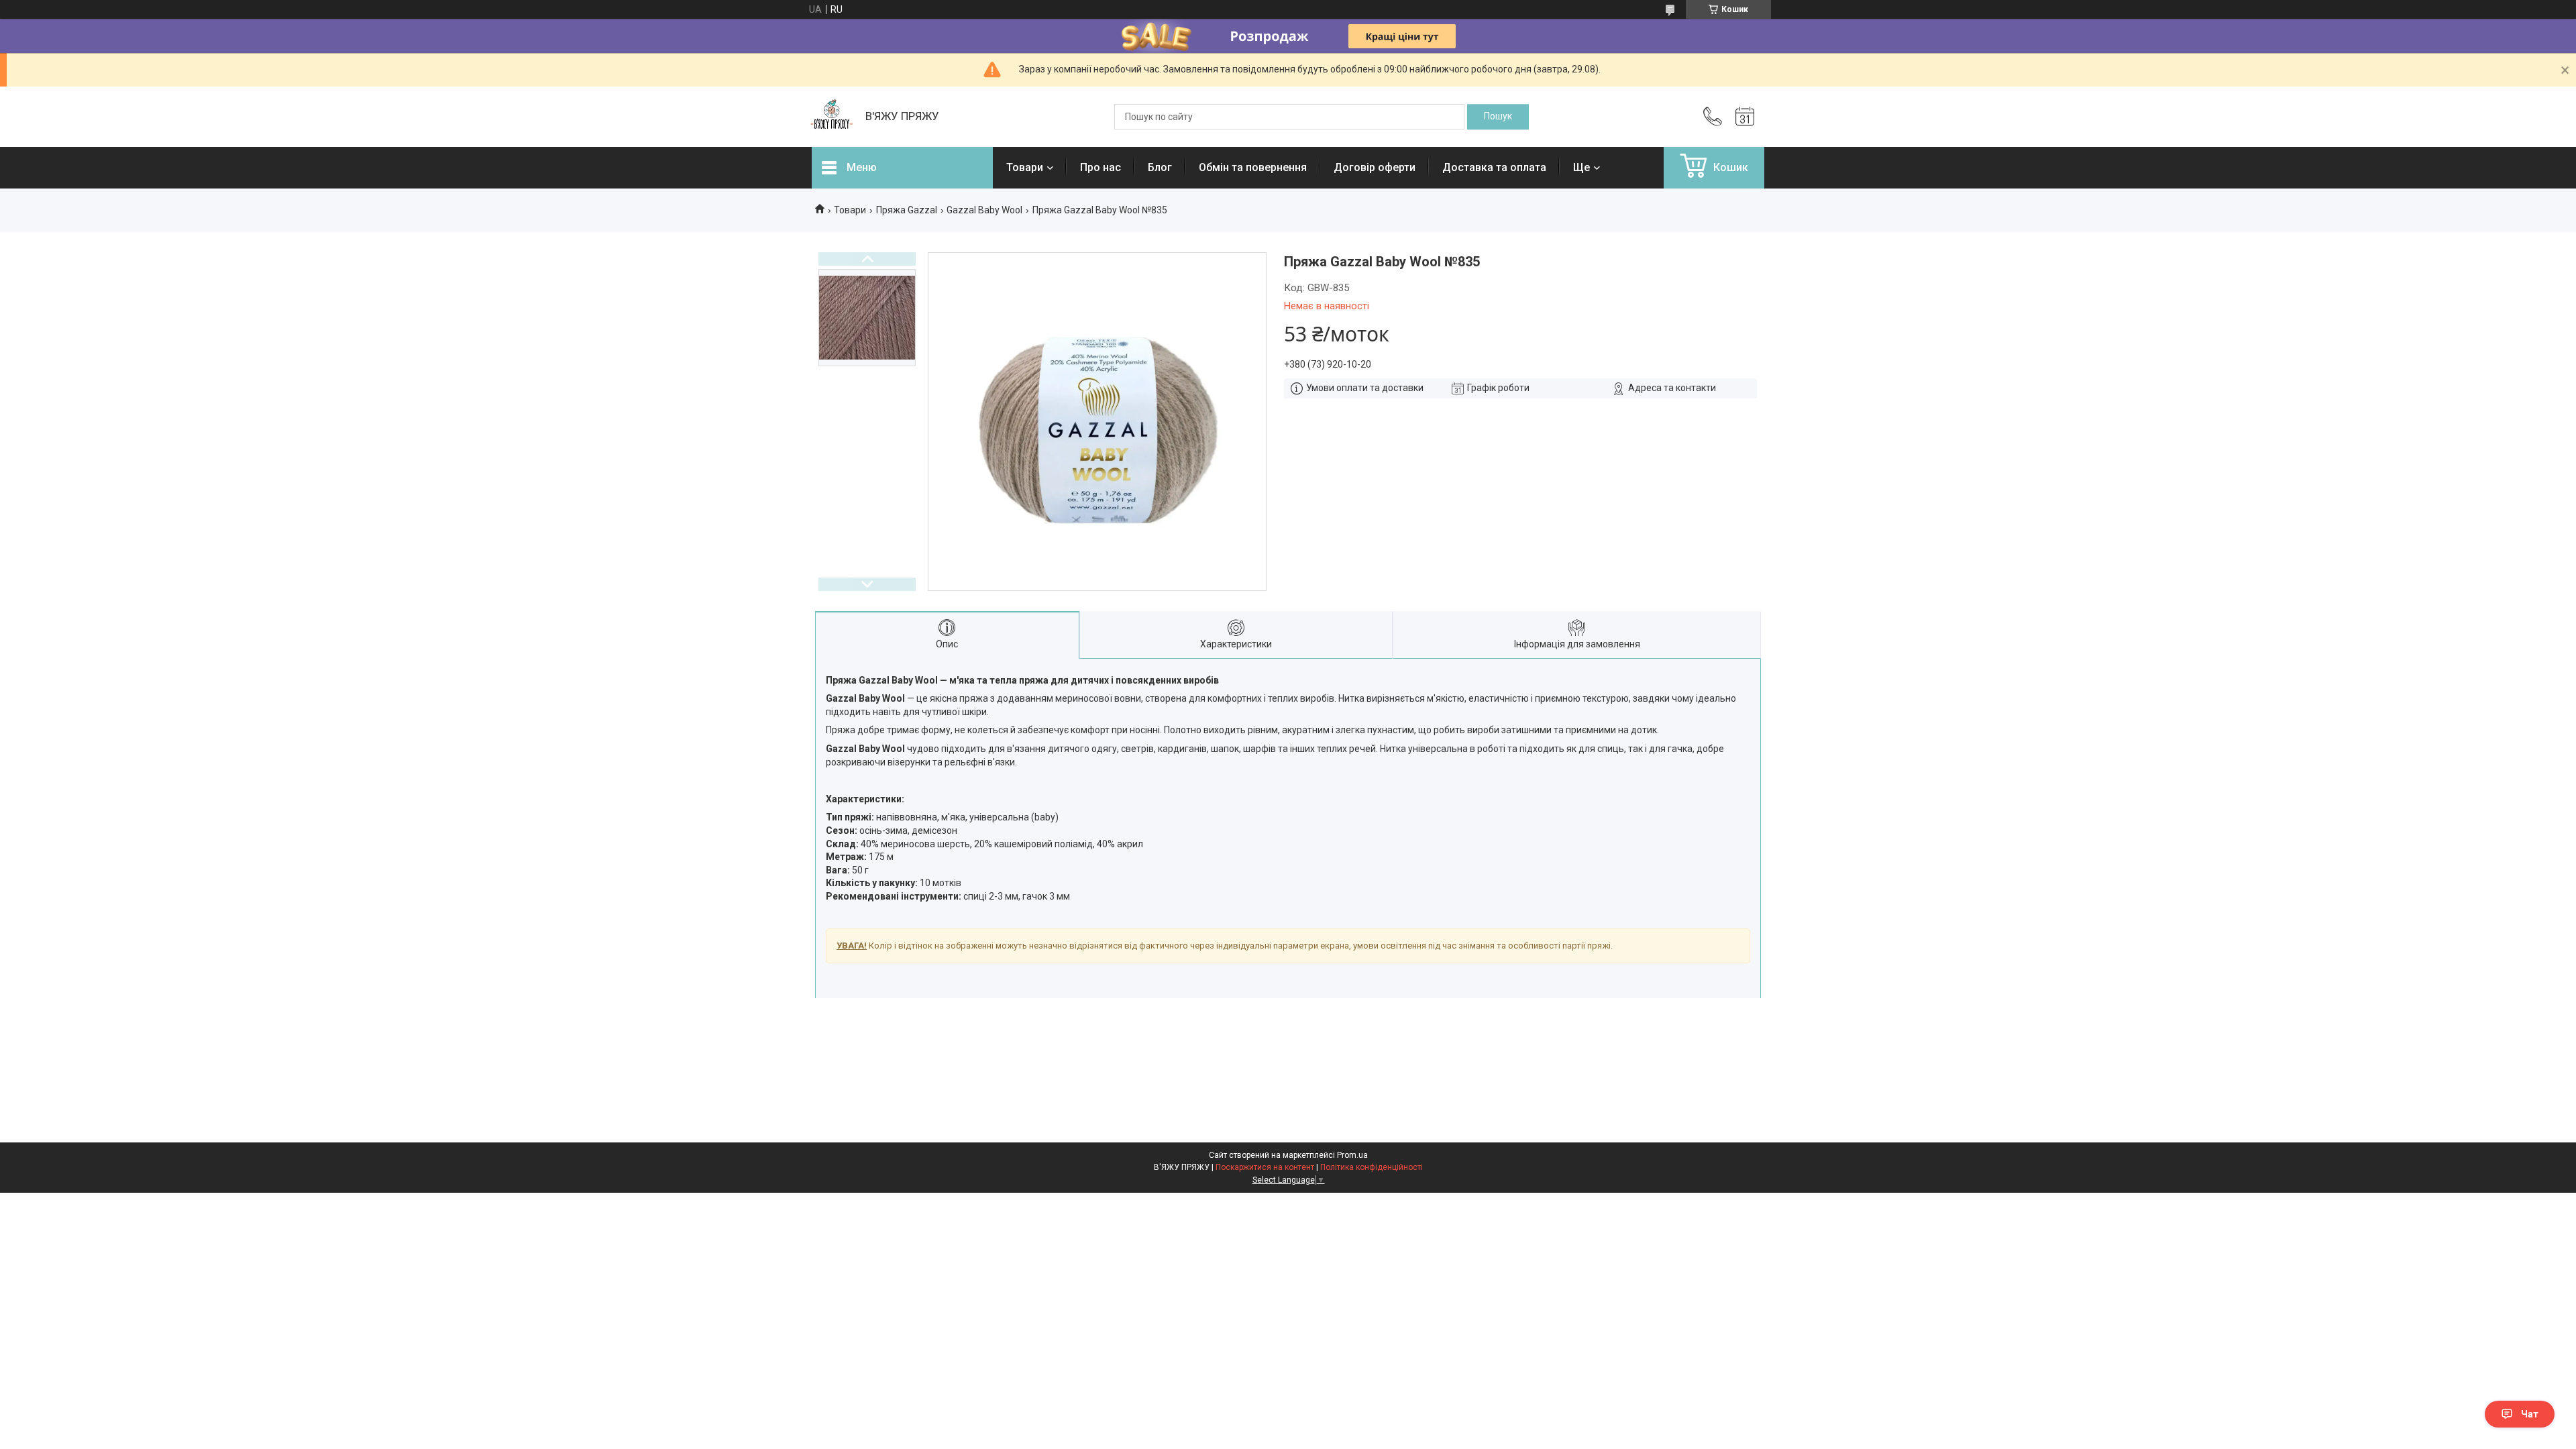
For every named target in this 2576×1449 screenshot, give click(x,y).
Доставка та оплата (1494, 167)
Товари (1025, 167)
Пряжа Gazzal (907, 210)
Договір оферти (1375, 167)
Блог (1160, 167)
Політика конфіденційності (1372, 1167)
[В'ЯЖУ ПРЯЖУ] (832, 117)
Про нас (1101, 167)
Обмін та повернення (1253, 167)
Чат (2530, 1414)
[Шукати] (1498, 117)
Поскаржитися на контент (1265, 1167)
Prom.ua (1352, 1155)
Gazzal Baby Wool (984, 210)
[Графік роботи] (1745, 117)
